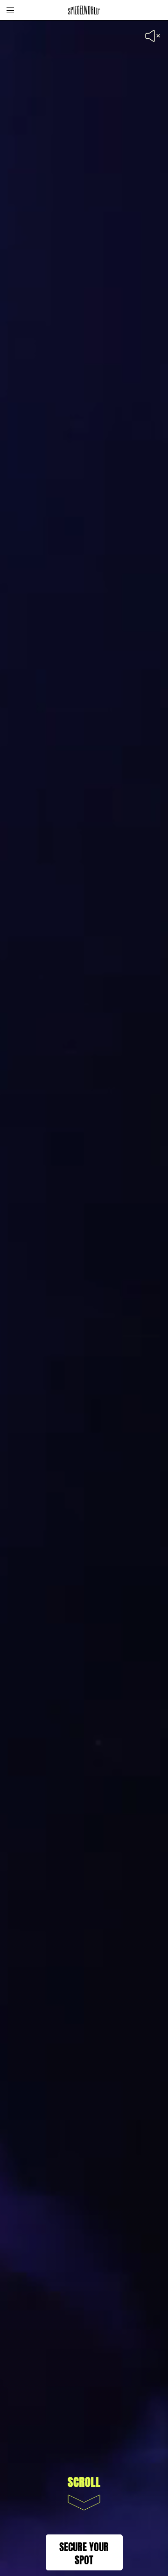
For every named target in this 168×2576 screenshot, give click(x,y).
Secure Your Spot (84, 2552)
